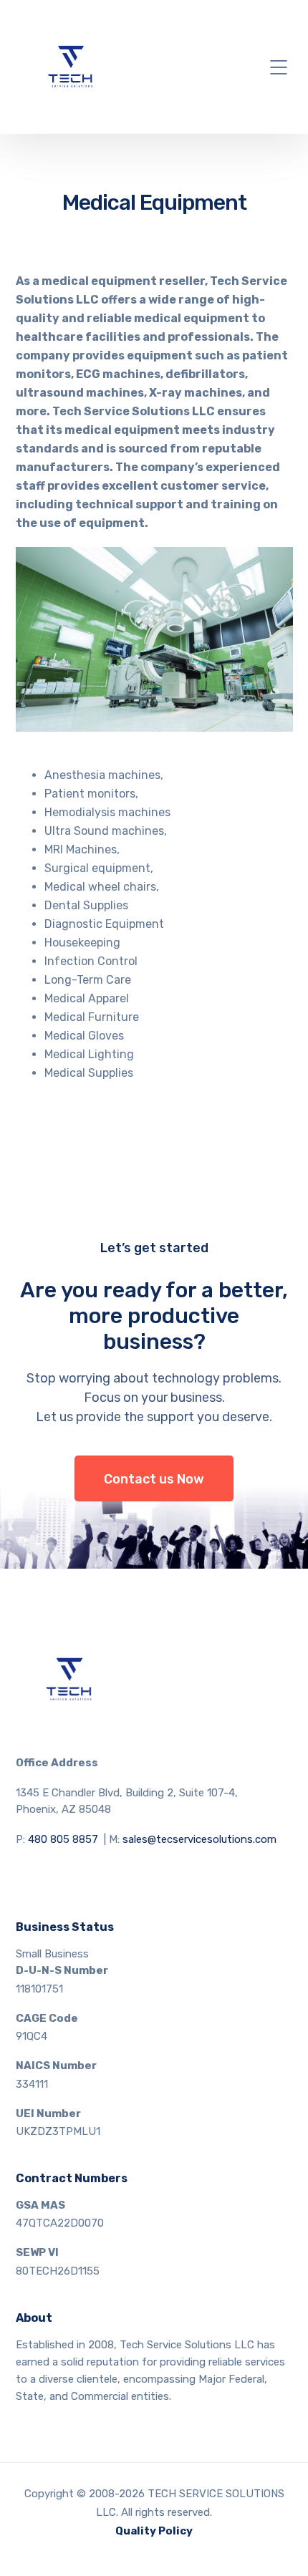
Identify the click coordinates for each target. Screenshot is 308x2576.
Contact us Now (154, 1479)
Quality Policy (154, 2531)
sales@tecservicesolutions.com (199, 1839)
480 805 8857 (63, 1839)
